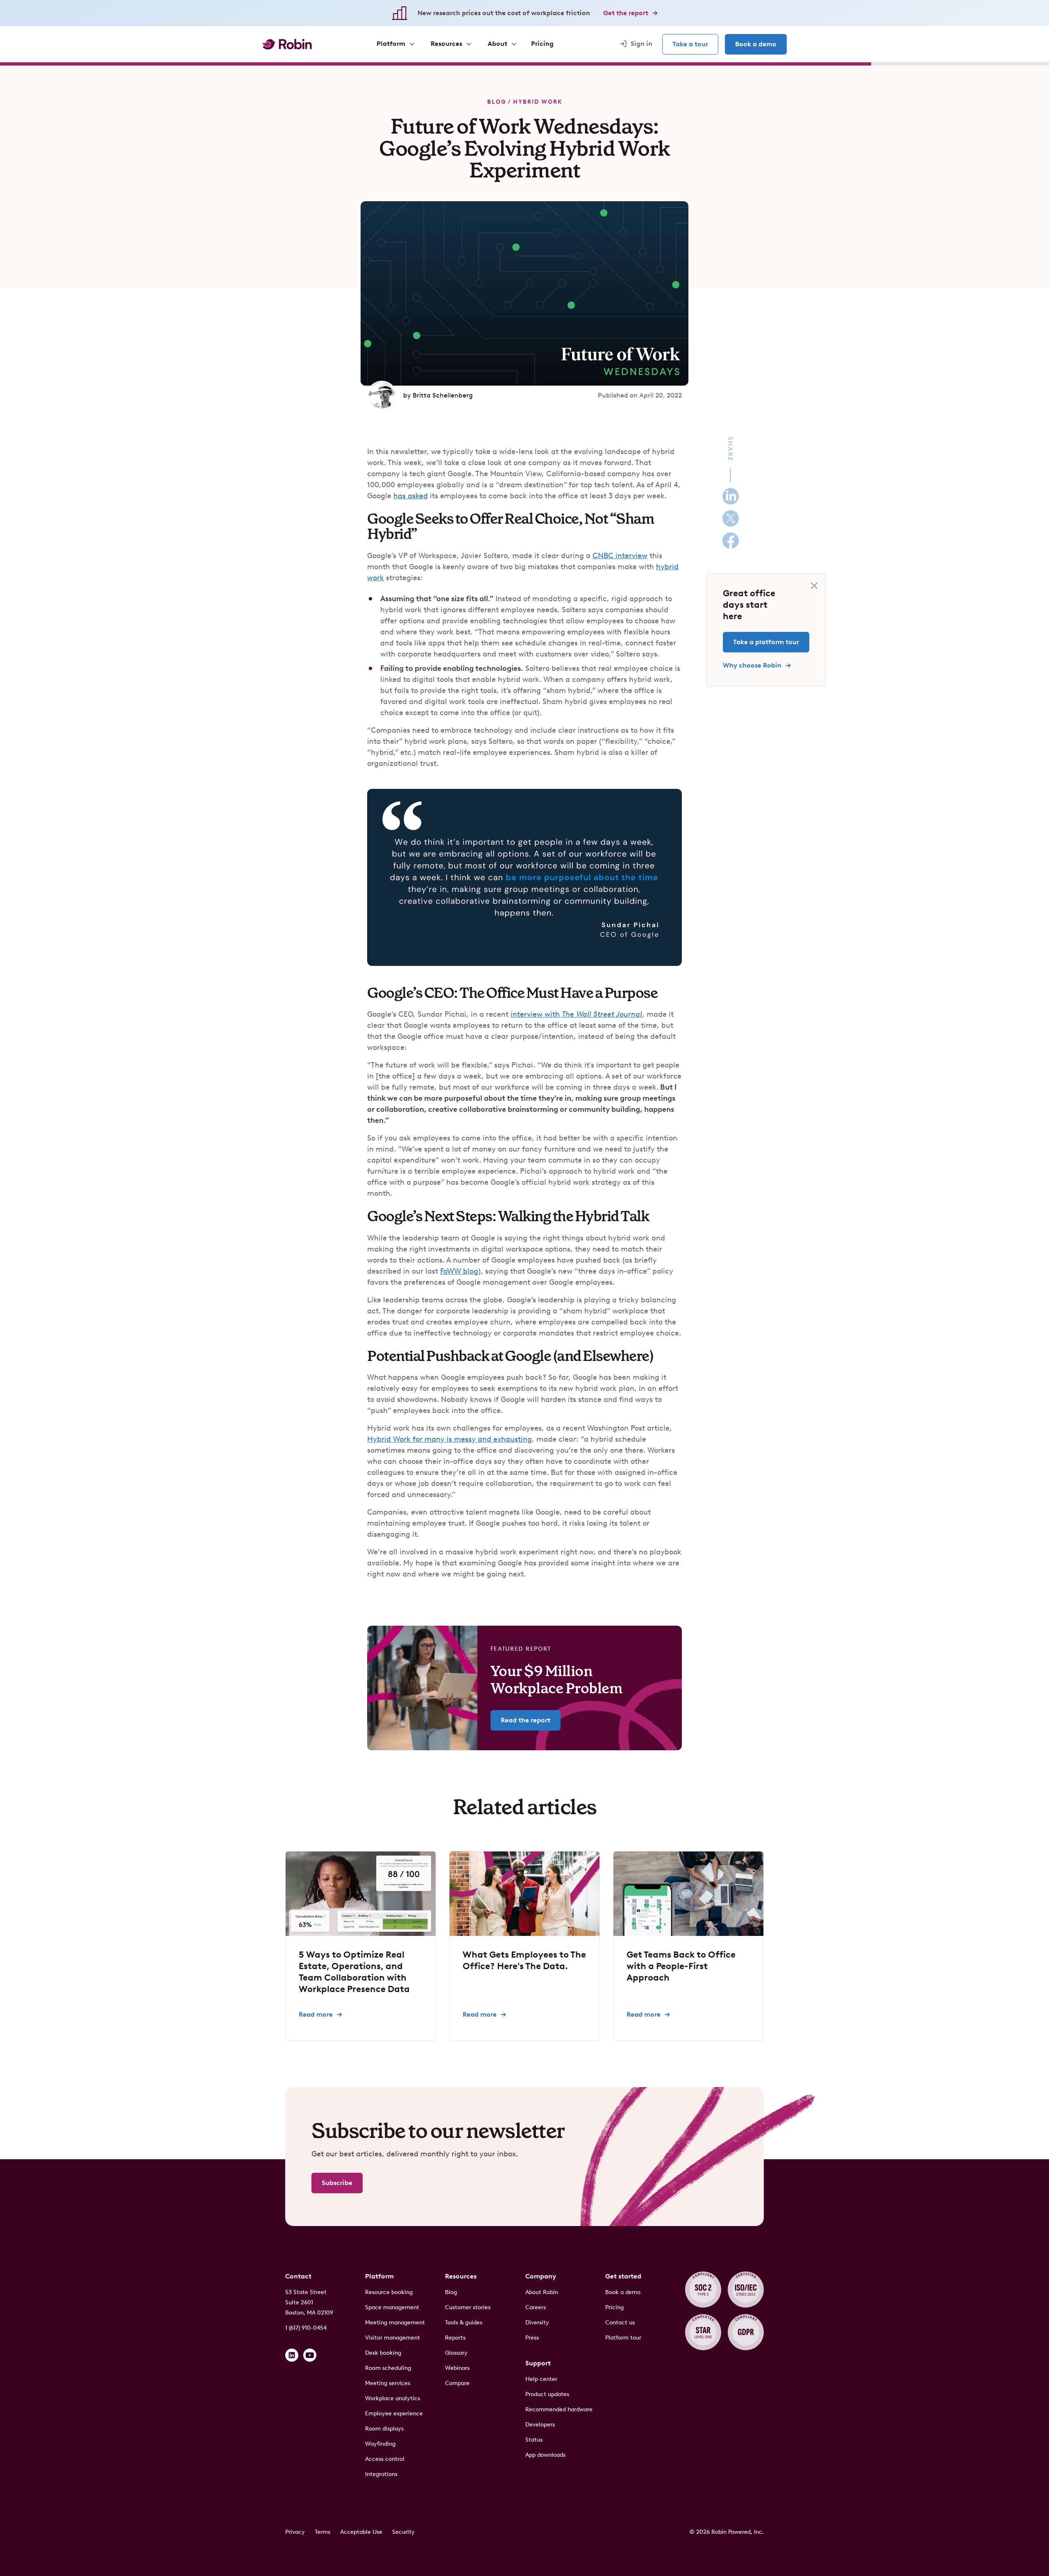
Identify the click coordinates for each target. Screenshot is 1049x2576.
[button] (395, 44)
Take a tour (690, 44)
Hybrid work (538, 102)
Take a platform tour (766, 642)
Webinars (457, 2368)
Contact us (620, 2323)
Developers (540, 2425)
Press (532, 2338)
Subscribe (337, 2183)
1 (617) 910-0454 (306, 2328)
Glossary (456, 2353)
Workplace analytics (393, 2398)
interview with (576, 1014)
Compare (457, 2383)
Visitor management (393, 2338)
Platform (379, 2276)
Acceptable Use (361, 2532)
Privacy (295, 2532)
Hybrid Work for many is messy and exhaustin (447, 1439)
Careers (536, 2307)
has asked (411, 496)
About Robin (542, 2292)
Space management (392, 2307)
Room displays (384, 2429)
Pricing (614, 2307)
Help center (541, 2379)
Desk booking (383, 2353)
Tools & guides (464, 2323)
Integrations (381, 2474)
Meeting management (395, 2323)
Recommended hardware (559, 2409)
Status (534, 2440)
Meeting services (388, 2383)
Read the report (526, 1720)
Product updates (547, 2394)
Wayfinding (380, 2444)
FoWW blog (459, 1271)
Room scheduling (388, 2368)
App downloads (545, 2455)
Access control (385, 2459)
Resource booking (389, 2292)
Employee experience (394, 2414)
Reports (455, 2338)
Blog (497, 102)
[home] (287, 44)
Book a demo (756, 44)
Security (403, 2532)
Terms (322, 2532)
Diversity (537, 2323)
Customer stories (468, 2307)
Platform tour (623, 2338)
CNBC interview (620, 556)
